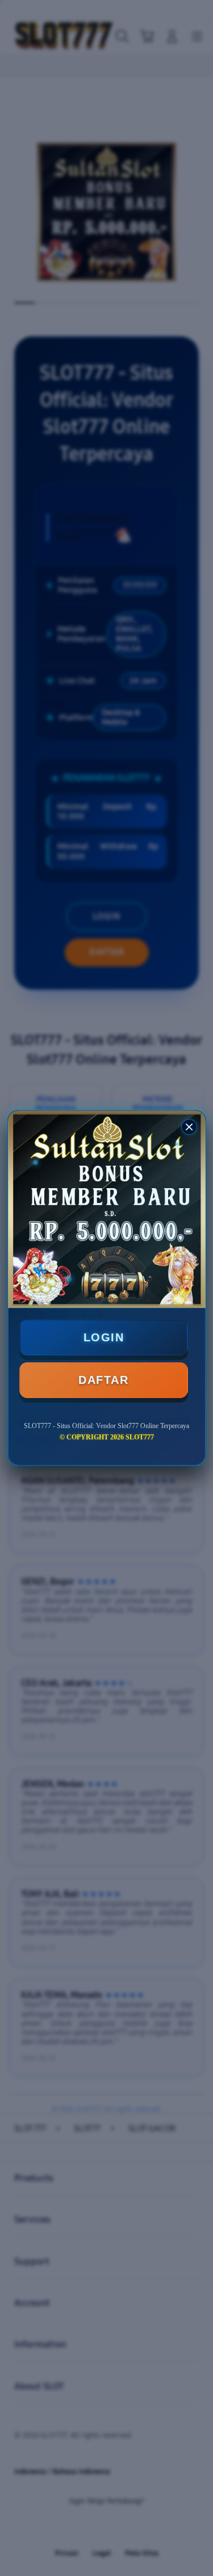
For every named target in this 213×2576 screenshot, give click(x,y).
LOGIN (104, 1337)
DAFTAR (103, 1380)
